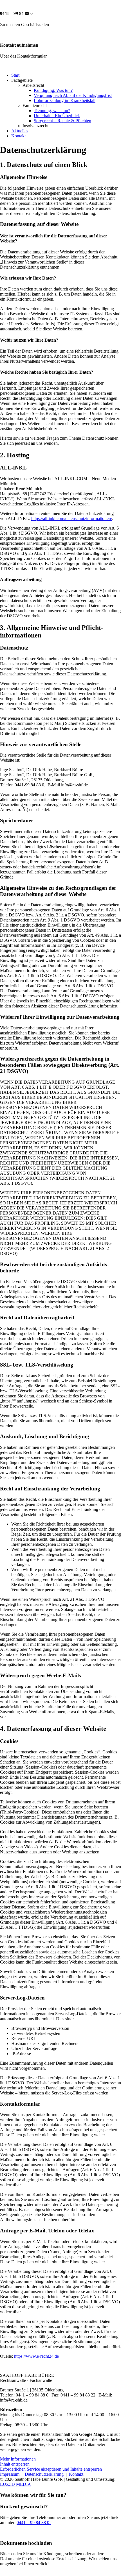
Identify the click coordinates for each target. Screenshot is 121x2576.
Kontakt (18, 136)
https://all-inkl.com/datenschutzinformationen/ (72, 518)
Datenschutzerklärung (44, 2474)
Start (15, 75)
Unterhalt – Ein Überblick (57, 116)
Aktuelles (20, 131)
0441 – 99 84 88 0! (34, 2522)
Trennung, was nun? (52, 111)
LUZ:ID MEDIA (15, 2484)
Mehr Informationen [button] (18, 2459)
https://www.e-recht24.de (36, 2356)
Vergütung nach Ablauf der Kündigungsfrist (73, 95)
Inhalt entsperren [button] (15, 2464)
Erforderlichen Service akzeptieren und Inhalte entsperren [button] (51, 2469)
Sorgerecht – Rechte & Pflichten (62, 121)
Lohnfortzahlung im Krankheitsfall (65, 100)
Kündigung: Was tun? (53, 90)
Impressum (10, 2474)
